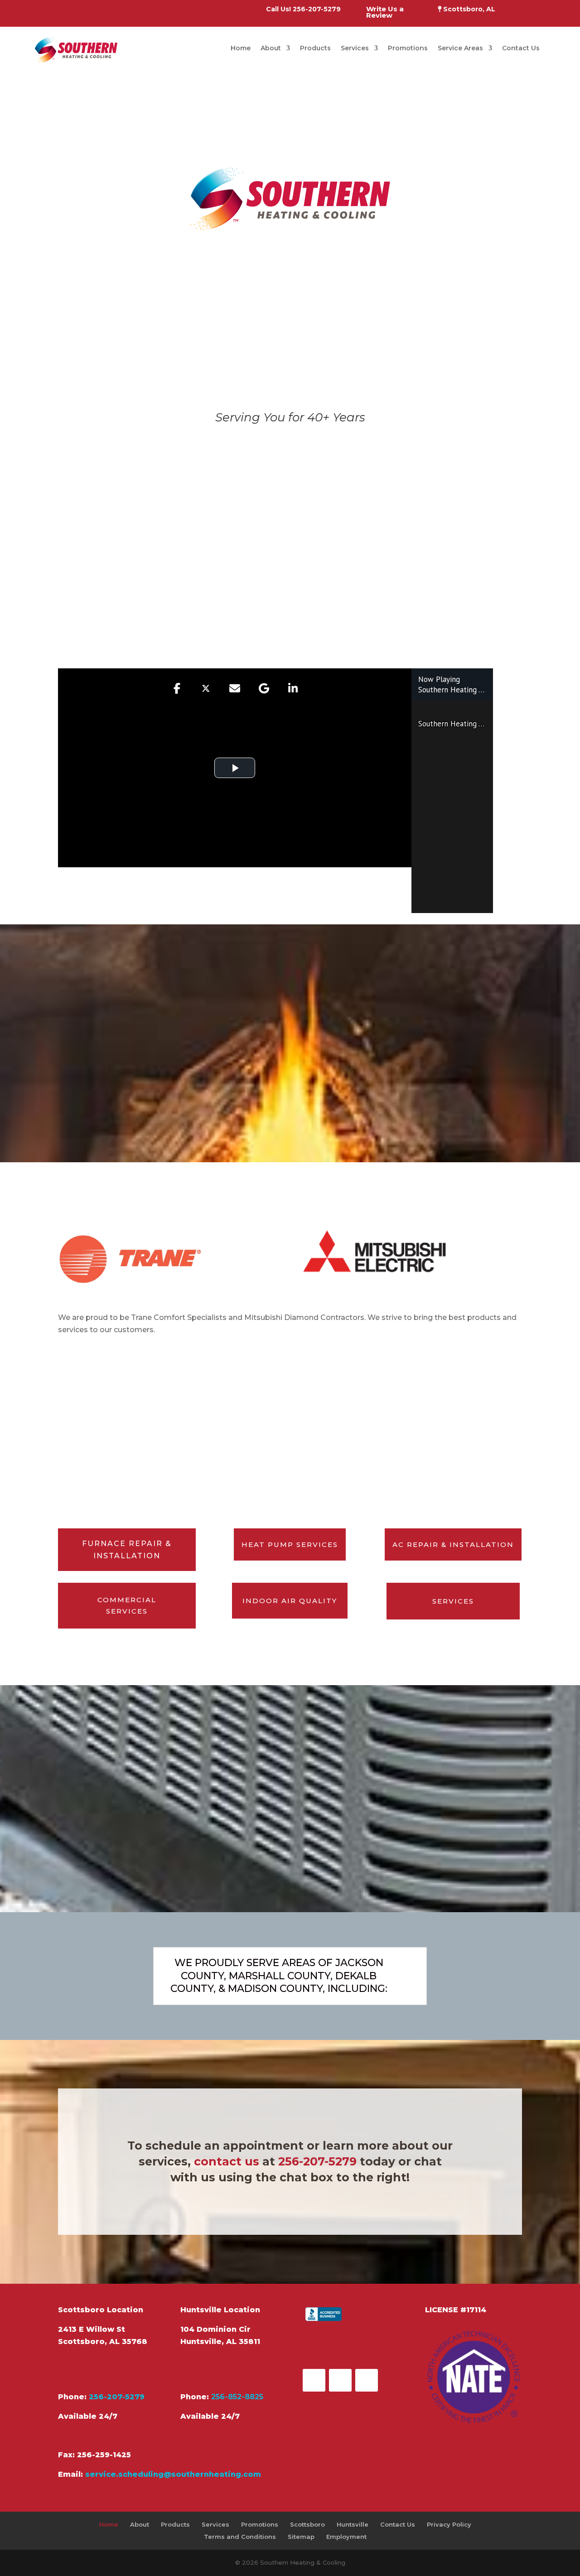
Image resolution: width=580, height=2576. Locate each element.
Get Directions (103, 2369)
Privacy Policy (449, 2524)
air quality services (411, 552)
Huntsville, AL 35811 (220, 2342)
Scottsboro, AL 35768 (103, 2342)
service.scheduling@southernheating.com (173, 2474)
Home (241, 48)
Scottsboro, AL (468, 10)
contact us (227, 2161)
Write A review (350, 2347)
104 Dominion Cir (215, 2329)
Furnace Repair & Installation (127, 1550)
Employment (346, 2537)
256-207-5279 (317, 2161)
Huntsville (353, 2524)
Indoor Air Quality (290, 1601)
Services (355, 48)
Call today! (339, 636)
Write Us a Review (385, 13)
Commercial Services (127, 1606)
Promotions (408, 48)
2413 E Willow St (92, 2329)
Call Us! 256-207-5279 (303, 10)
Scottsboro (307, 2524)
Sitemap (301, 2537)
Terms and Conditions (240, 2537)
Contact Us (521, 48)
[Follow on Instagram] (367, 2380)
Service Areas (460, 48)
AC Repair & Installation (453, 1544)
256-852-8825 (237, 2397)
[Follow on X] (340, 2380)
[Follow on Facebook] (314, 2380)
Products (315, 48)
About (271, 48)
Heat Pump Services (290, 1544)
